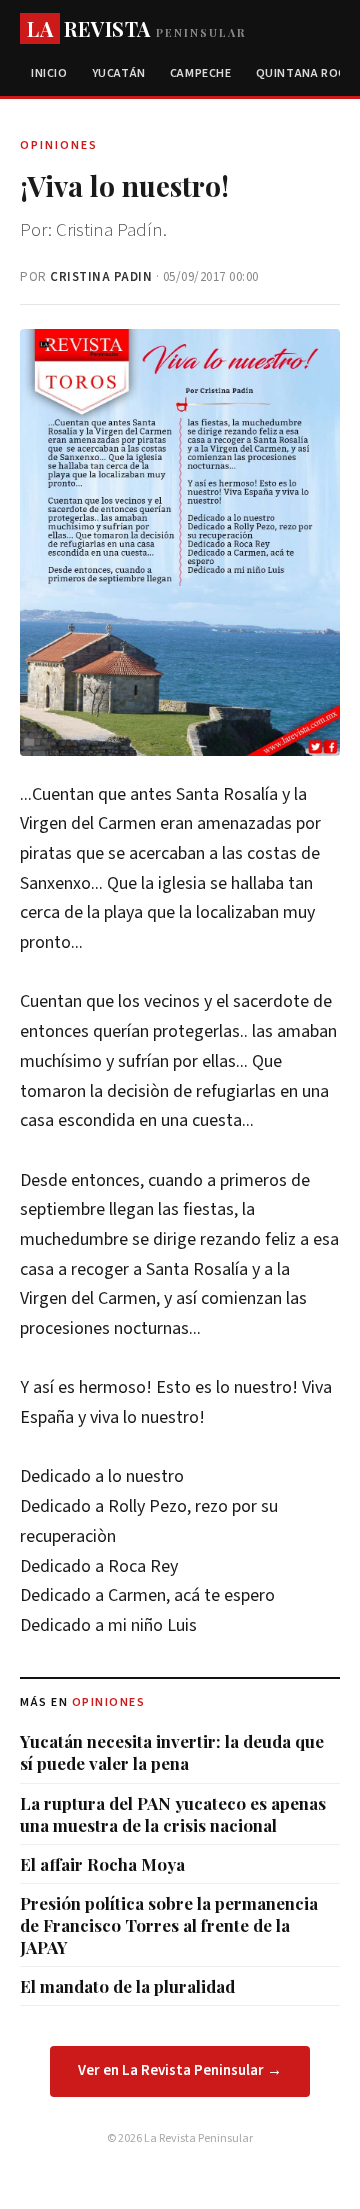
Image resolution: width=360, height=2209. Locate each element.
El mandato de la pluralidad (127, 1986)
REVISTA (136, 28)
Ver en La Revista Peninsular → (180, 2070)
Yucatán (119, 73)
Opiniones (109, 1702)
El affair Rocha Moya (102, 1864)
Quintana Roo (302, 73)
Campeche (201, 73)
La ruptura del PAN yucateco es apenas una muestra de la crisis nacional (173, 1814)
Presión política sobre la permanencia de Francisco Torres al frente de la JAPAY (169, 1925)
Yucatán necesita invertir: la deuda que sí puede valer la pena (172, 1752)
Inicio (49, 73)
